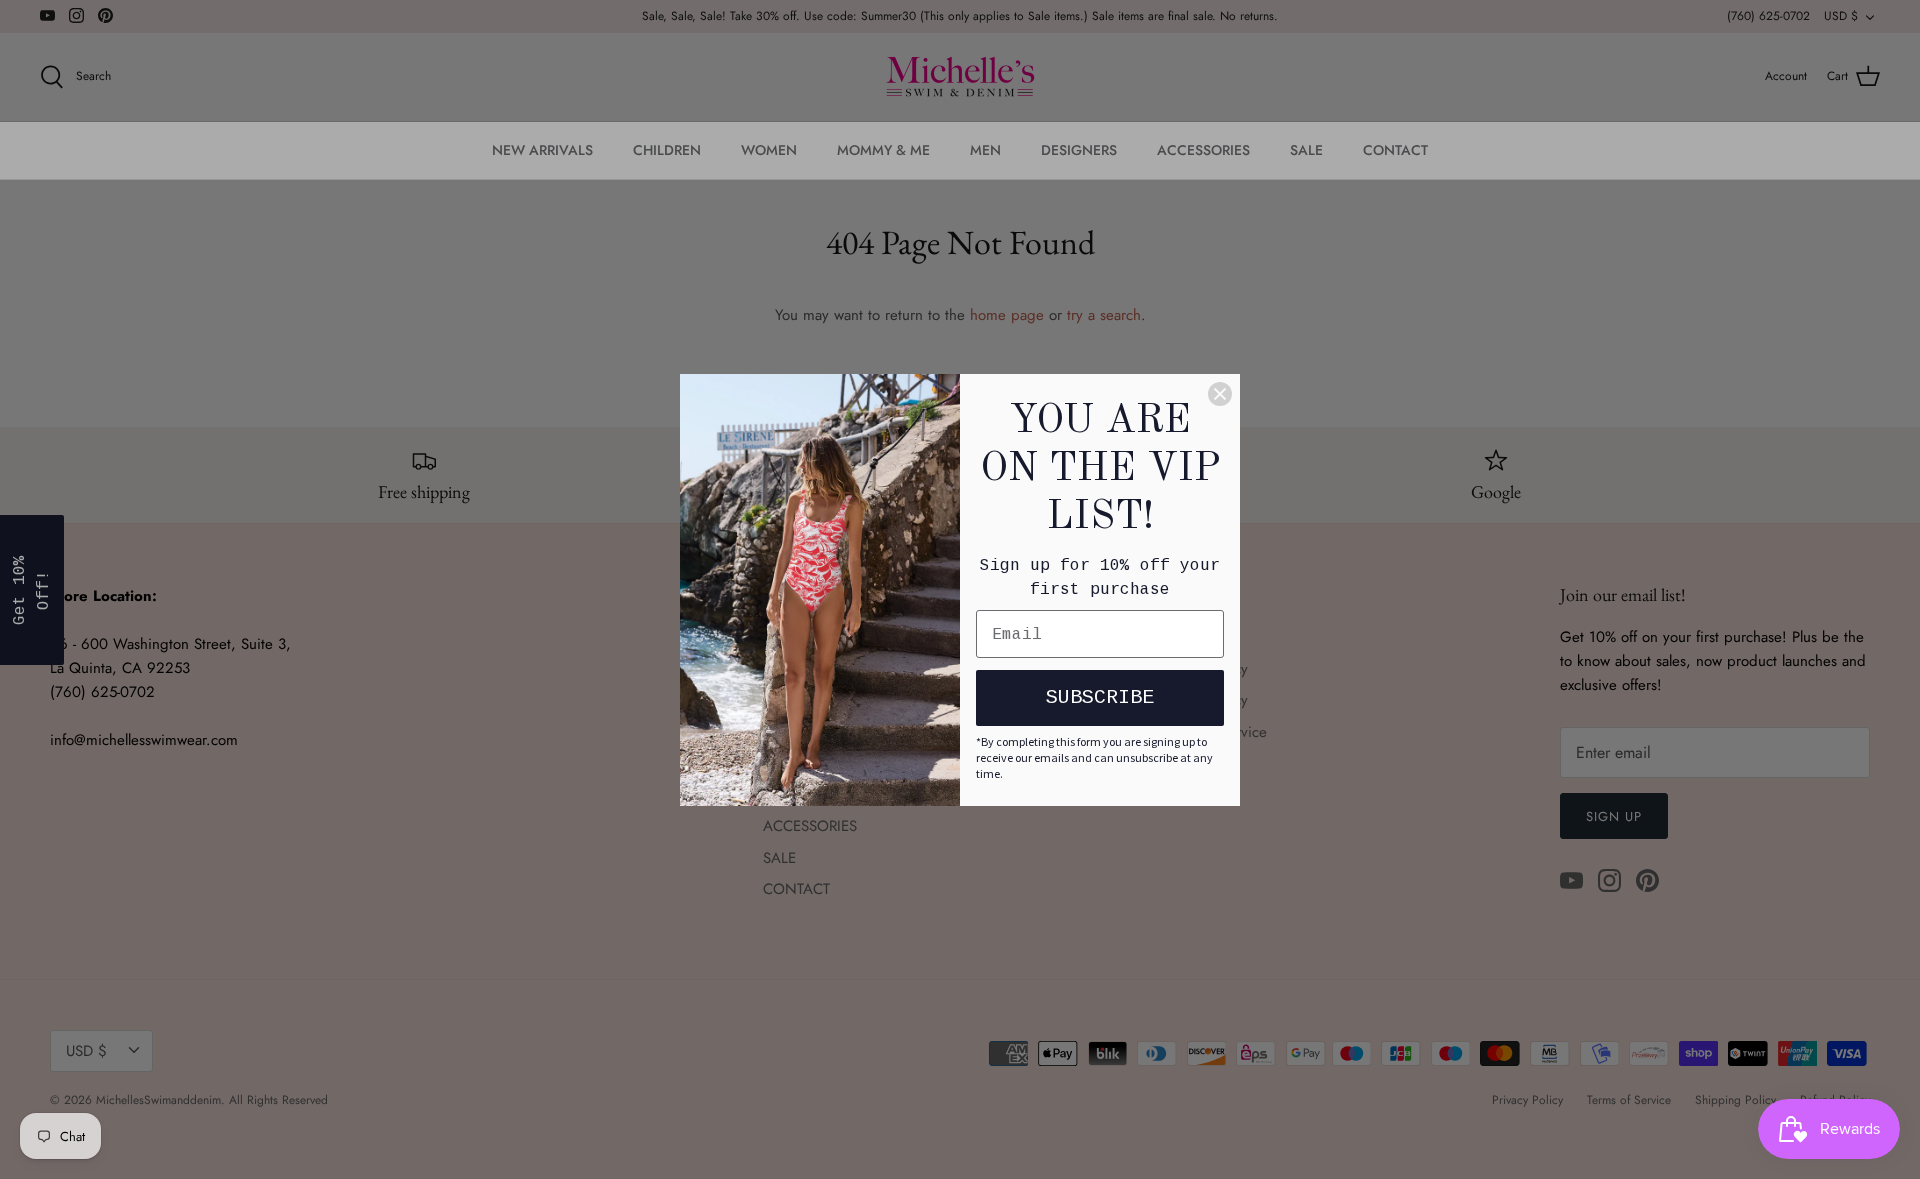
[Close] (1220, 394)
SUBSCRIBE (1100, 697)
